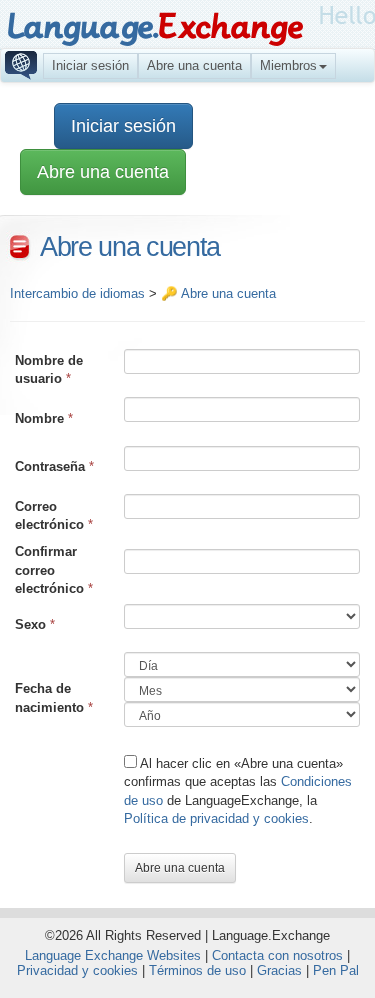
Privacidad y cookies (77, 970)
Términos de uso (197, 970)
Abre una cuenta (194, 65)
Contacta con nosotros (277, 955)
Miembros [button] (288, 65)
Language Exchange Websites (113, 955)
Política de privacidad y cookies (216, 818)
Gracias (279, 970)
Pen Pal (336, 970)
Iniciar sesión (90, 65)
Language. (154, 27)
